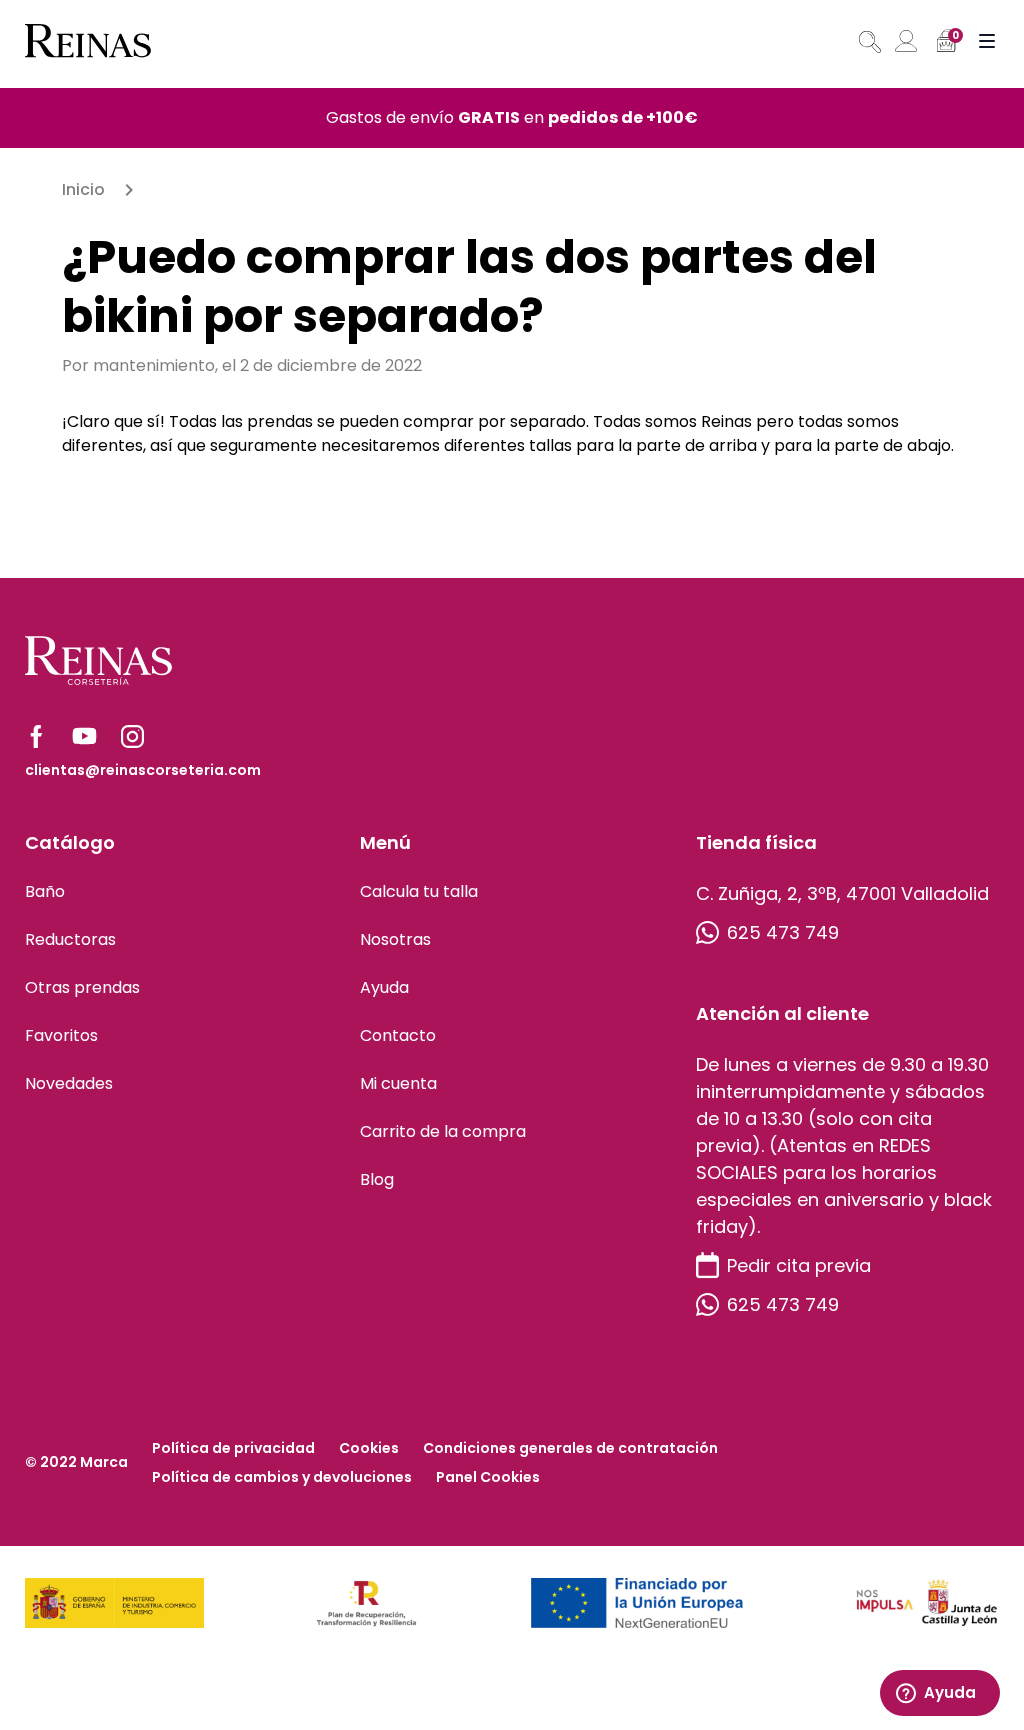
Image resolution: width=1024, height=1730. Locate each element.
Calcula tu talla (419, 891)
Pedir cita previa (799, 1265)
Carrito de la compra (443, 1131)
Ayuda (384, 987)
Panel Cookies (488, 1477)
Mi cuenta (398, 1083)
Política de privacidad (233, 1448)
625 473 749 (783, 932)
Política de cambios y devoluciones (282, 1477)
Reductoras (70, 939)
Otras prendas (82, 987)
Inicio (83, 189)
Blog (377, 1179)
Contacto (398, 1035)
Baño (45, 891)
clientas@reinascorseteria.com (143, 770)
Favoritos (61, 1035)
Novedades (69, 1083)
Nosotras (395, 939)
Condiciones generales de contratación (570, 1448)
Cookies (369, 1448)
